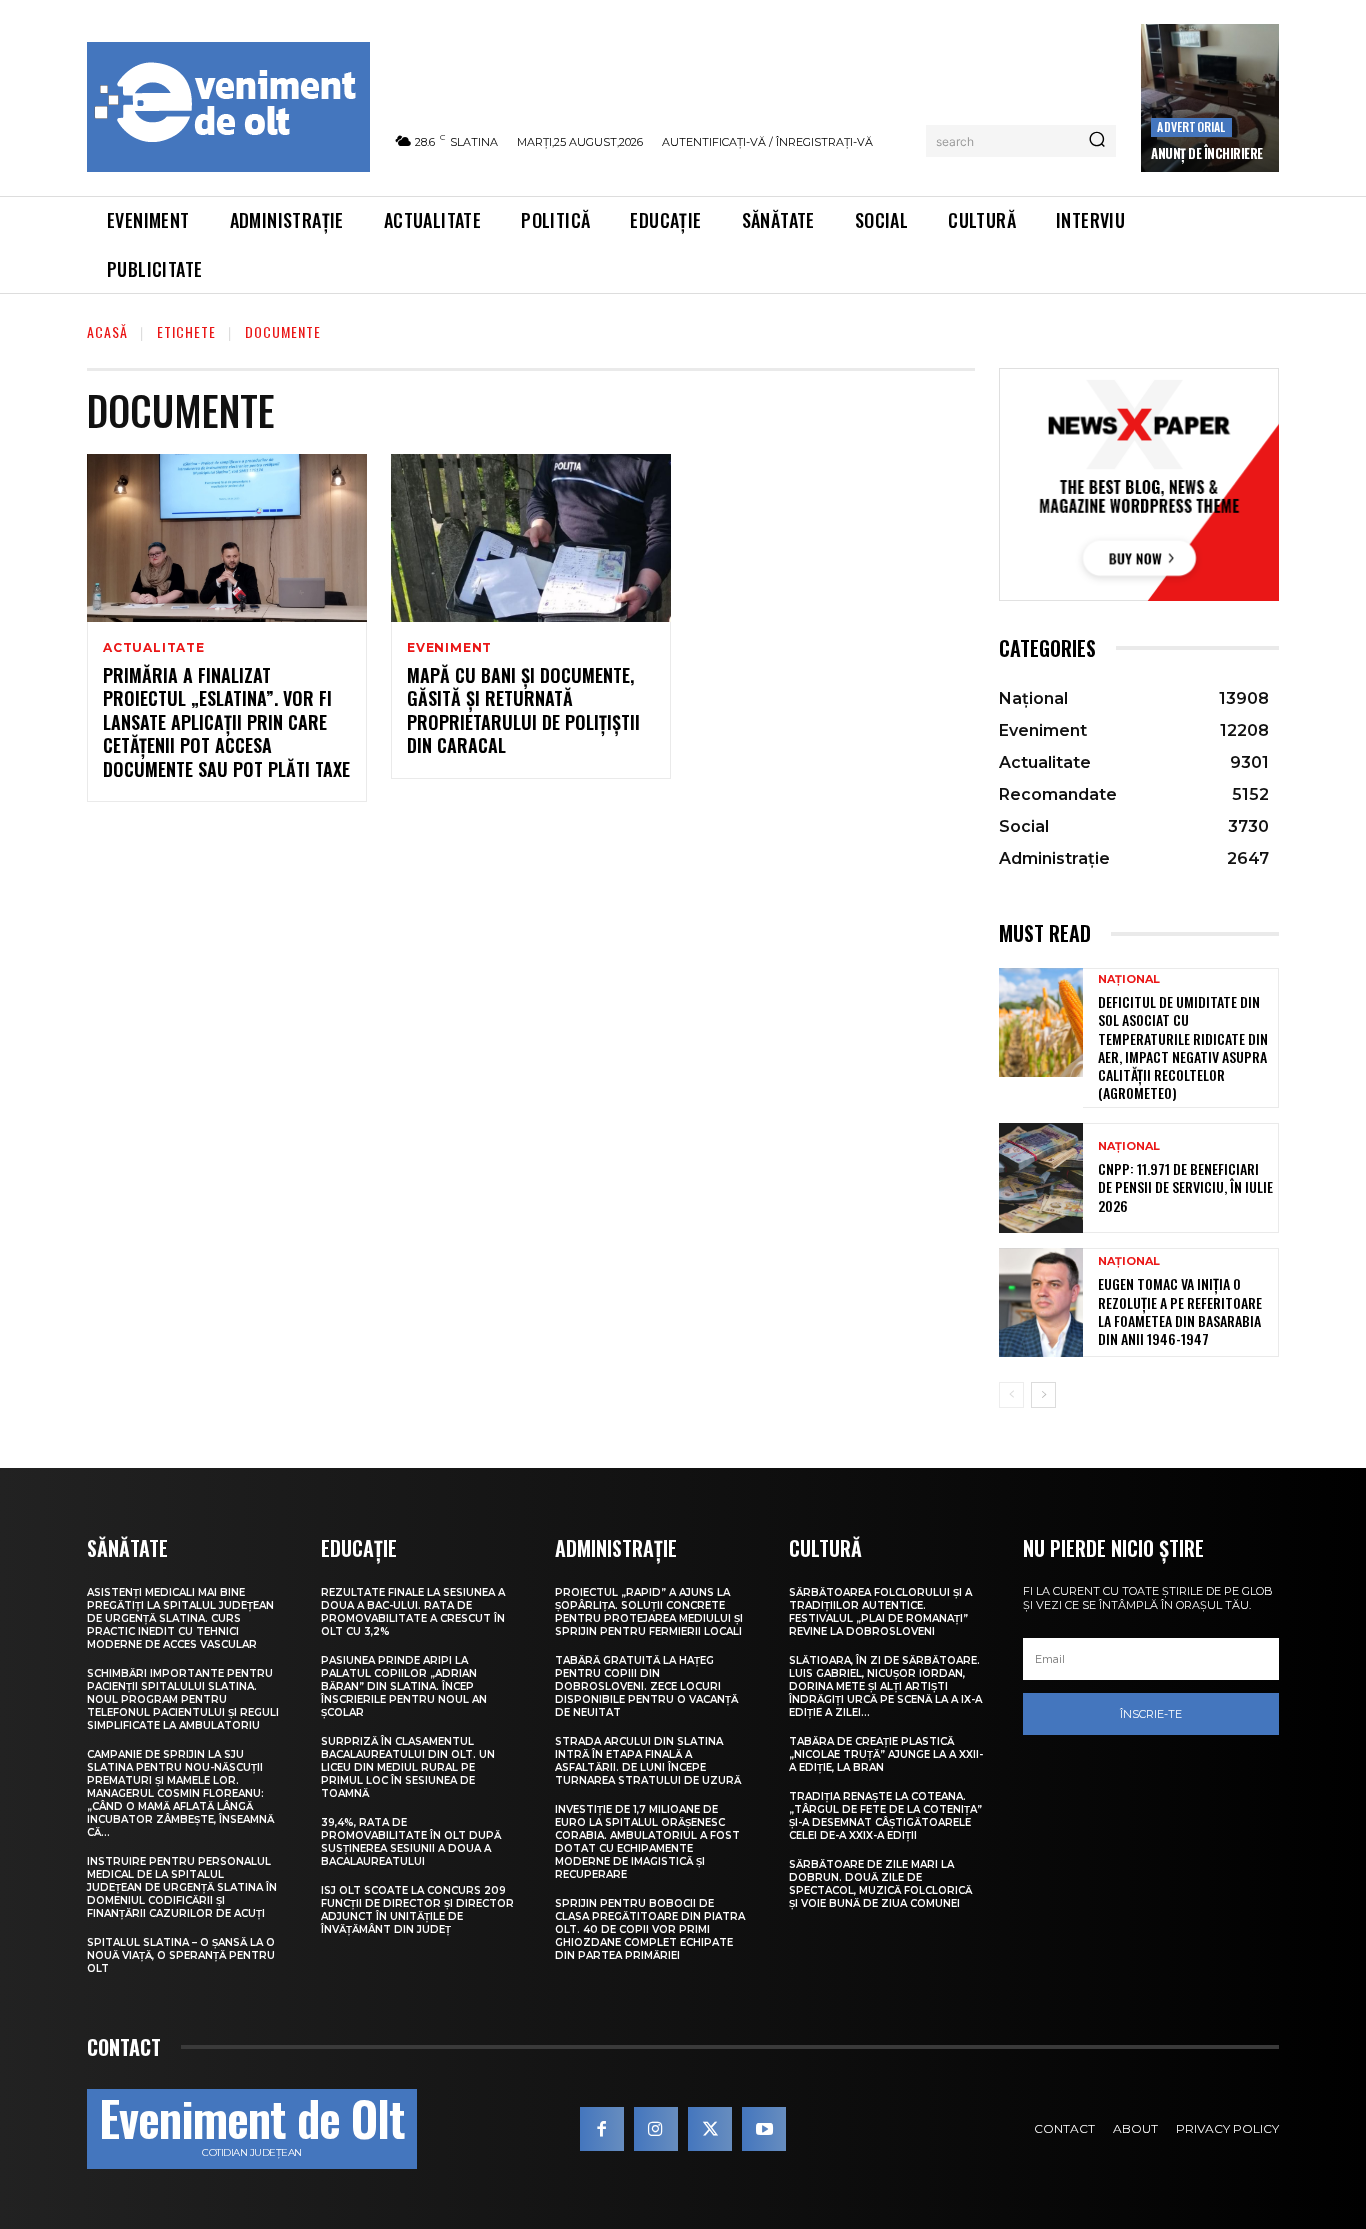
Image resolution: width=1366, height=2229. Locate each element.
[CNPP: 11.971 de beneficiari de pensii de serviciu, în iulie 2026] (1041, 1177)
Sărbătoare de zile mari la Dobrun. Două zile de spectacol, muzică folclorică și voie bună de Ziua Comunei (880, 1884)
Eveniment (449, 648)
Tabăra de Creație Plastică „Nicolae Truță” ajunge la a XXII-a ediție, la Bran (886, 1754)
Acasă (107, 331)
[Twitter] (710, 2129)
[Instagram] (656, 2129)
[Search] (1097, 141)
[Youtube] (764, 2129)
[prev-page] (1011, 1395)
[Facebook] (602, 2129)
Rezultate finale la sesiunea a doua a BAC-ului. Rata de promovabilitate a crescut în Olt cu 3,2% (413, 1612)
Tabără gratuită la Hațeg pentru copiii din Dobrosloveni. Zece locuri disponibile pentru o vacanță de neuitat (646, 1686)
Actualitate (154, 648)
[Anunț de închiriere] (1210, 98)
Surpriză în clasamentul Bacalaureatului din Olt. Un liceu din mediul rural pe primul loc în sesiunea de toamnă (408, 1767)
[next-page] (1043, 1395)
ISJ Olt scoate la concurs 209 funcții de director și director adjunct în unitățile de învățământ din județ (417, 1910)
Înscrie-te (1151, 1714)
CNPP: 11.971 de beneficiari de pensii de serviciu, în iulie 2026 (1185, 1186)
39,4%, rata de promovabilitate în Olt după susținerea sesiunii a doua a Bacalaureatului (411, 1842)
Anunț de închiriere (1207, 153)
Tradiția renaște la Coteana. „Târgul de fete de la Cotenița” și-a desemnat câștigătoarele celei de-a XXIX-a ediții (885, 1816)
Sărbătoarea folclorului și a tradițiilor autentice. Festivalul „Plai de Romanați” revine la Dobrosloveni (880, 1612)
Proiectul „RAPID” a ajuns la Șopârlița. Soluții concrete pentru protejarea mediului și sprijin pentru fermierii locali (649, 1612)
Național (1129, 979)
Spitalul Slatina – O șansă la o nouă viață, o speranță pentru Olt (181, 1955)
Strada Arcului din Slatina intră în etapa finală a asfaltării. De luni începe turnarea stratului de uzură (648, 1761)
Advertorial (1191, 126)
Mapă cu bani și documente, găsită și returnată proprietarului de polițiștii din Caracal (523, 710)
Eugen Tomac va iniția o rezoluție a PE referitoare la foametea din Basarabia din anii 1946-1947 (1180, 1311)
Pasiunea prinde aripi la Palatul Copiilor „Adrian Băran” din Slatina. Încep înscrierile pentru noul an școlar (404, 1686)
